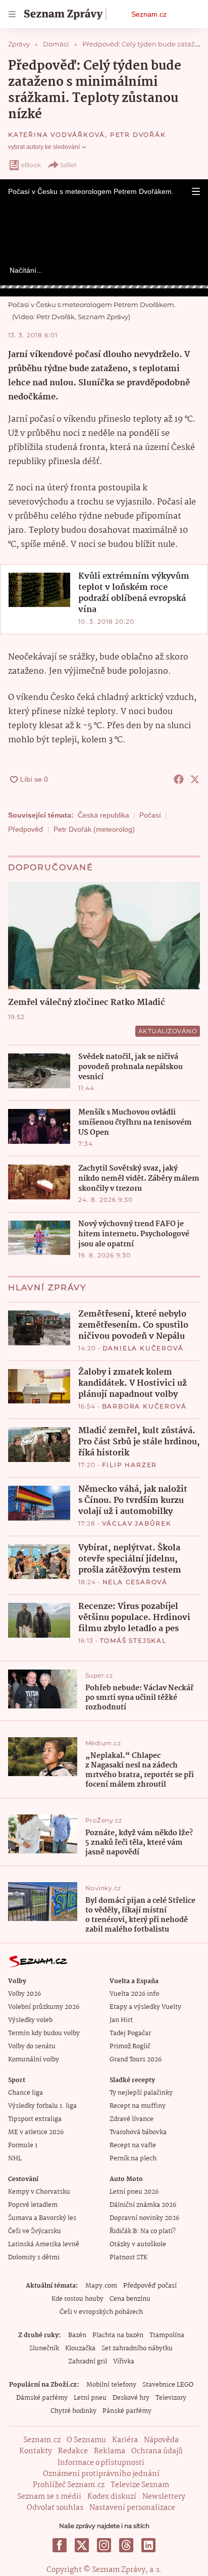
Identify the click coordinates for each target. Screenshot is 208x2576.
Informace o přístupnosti (101, 2463)
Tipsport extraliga (35, 2119)
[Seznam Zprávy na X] (82, 2545)
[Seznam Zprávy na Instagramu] (104, 2545)
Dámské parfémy (42, 2398)
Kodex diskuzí (112, 2497)
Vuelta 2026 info (134, 1994)
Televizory (171, 2398)
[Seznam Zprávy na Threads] (126, 2545)
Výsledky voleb (30, 2020)
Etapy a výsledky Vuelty (145, 2007)
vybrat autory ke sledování (44, 147)
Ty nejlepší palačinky (141, 2093)
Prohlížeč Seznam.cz (69, 2485)
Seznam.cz (149, 14)
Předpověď (26, 829)
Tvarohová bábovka (138, 2132)
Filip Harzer (130, 1465)
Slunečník (44, 2348)
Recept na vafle (133, 2145)
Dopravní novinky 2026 (144, 2218)
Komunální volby (34, 2060)
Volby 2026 (24, 1994)
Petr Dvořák (138, 135)
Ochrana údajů (157, 2451)
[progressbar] (104, 287)
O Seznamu (86, 2440)
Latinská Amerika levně (44, 2244)
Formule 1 (23, 2145)
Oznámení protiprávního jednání (101, 2474)
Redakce (73, 2451)
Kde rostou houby (77, 2299)
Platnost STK (128, 2258)
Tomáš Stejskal (133, 1640)
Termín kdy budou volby (44, 2033)
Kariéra (125, 2440)
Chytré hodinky (73, 2411)
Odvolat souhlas (55, 2508)
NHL (15, 2159)
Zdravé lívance (132, 2119)
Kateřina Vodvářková (57, 135)
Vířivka (124, 2362)
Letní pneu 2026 (134, 2192)
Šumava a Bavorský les (42, 2218)
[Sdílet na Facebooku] (179, 779)
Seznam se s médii (49, 2497)
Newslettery (164, 2497)
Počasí (150, 815)
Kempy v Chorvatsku (39, 2192)
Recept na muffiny (138, 2106)
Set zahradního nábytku (137, 2348)
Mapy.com (101, 2286)
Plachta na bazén (118, 2335)
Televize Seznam (140, 2485)
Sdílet (68, 165)
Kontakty (36, 2451)
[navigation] (12, 14)
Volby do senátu (32, 2047)
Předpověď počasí (150, 2286)
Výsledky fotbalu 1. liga (42, 2106)
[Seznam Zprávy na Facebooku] (60, 2545)
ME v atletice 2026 (36, 2132)
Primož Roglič (130, 2047)
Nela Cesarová (135, 1582)
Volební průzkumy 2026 (44, 2007)
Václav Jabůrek (137, 1523)
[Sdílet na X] (195, 779)
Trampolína (167, 2335)
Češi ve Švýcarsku (35, 2231)
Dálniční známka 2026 (143, 2205)
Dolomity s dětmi (34, 2258)
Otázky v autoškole (138, 2244)
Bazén (77, 2335)
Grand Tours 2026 (136, 2060)
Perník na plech (133, 2159)
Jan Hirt (121, 2020)
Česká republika (103, 815)
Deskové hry (131, 2398)
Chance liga (25, 2093)
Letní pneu (90, 2398)
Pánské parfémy (127, 2411)
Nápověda (161, 2440)
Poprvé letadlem (33, 2205)
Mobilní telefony (111, 2385)
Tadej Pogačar (130, 2033)
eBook (31, 165)
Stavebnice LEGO (168, 2385)
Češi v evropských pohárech (101, 2312)
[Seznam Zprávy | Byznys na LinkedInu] (148, 2545)
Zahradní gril (88, 2362)
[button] (196, 191)
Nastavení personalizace (132, 2508)
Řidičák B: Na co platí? (143, 2231)
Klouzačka (80, 2348)
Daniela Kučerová (143, 1348)
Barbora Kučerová (144, 1406)
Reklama (110, 2451)
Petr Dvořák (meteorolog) (94, 829)
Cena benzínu (130, 2299)
